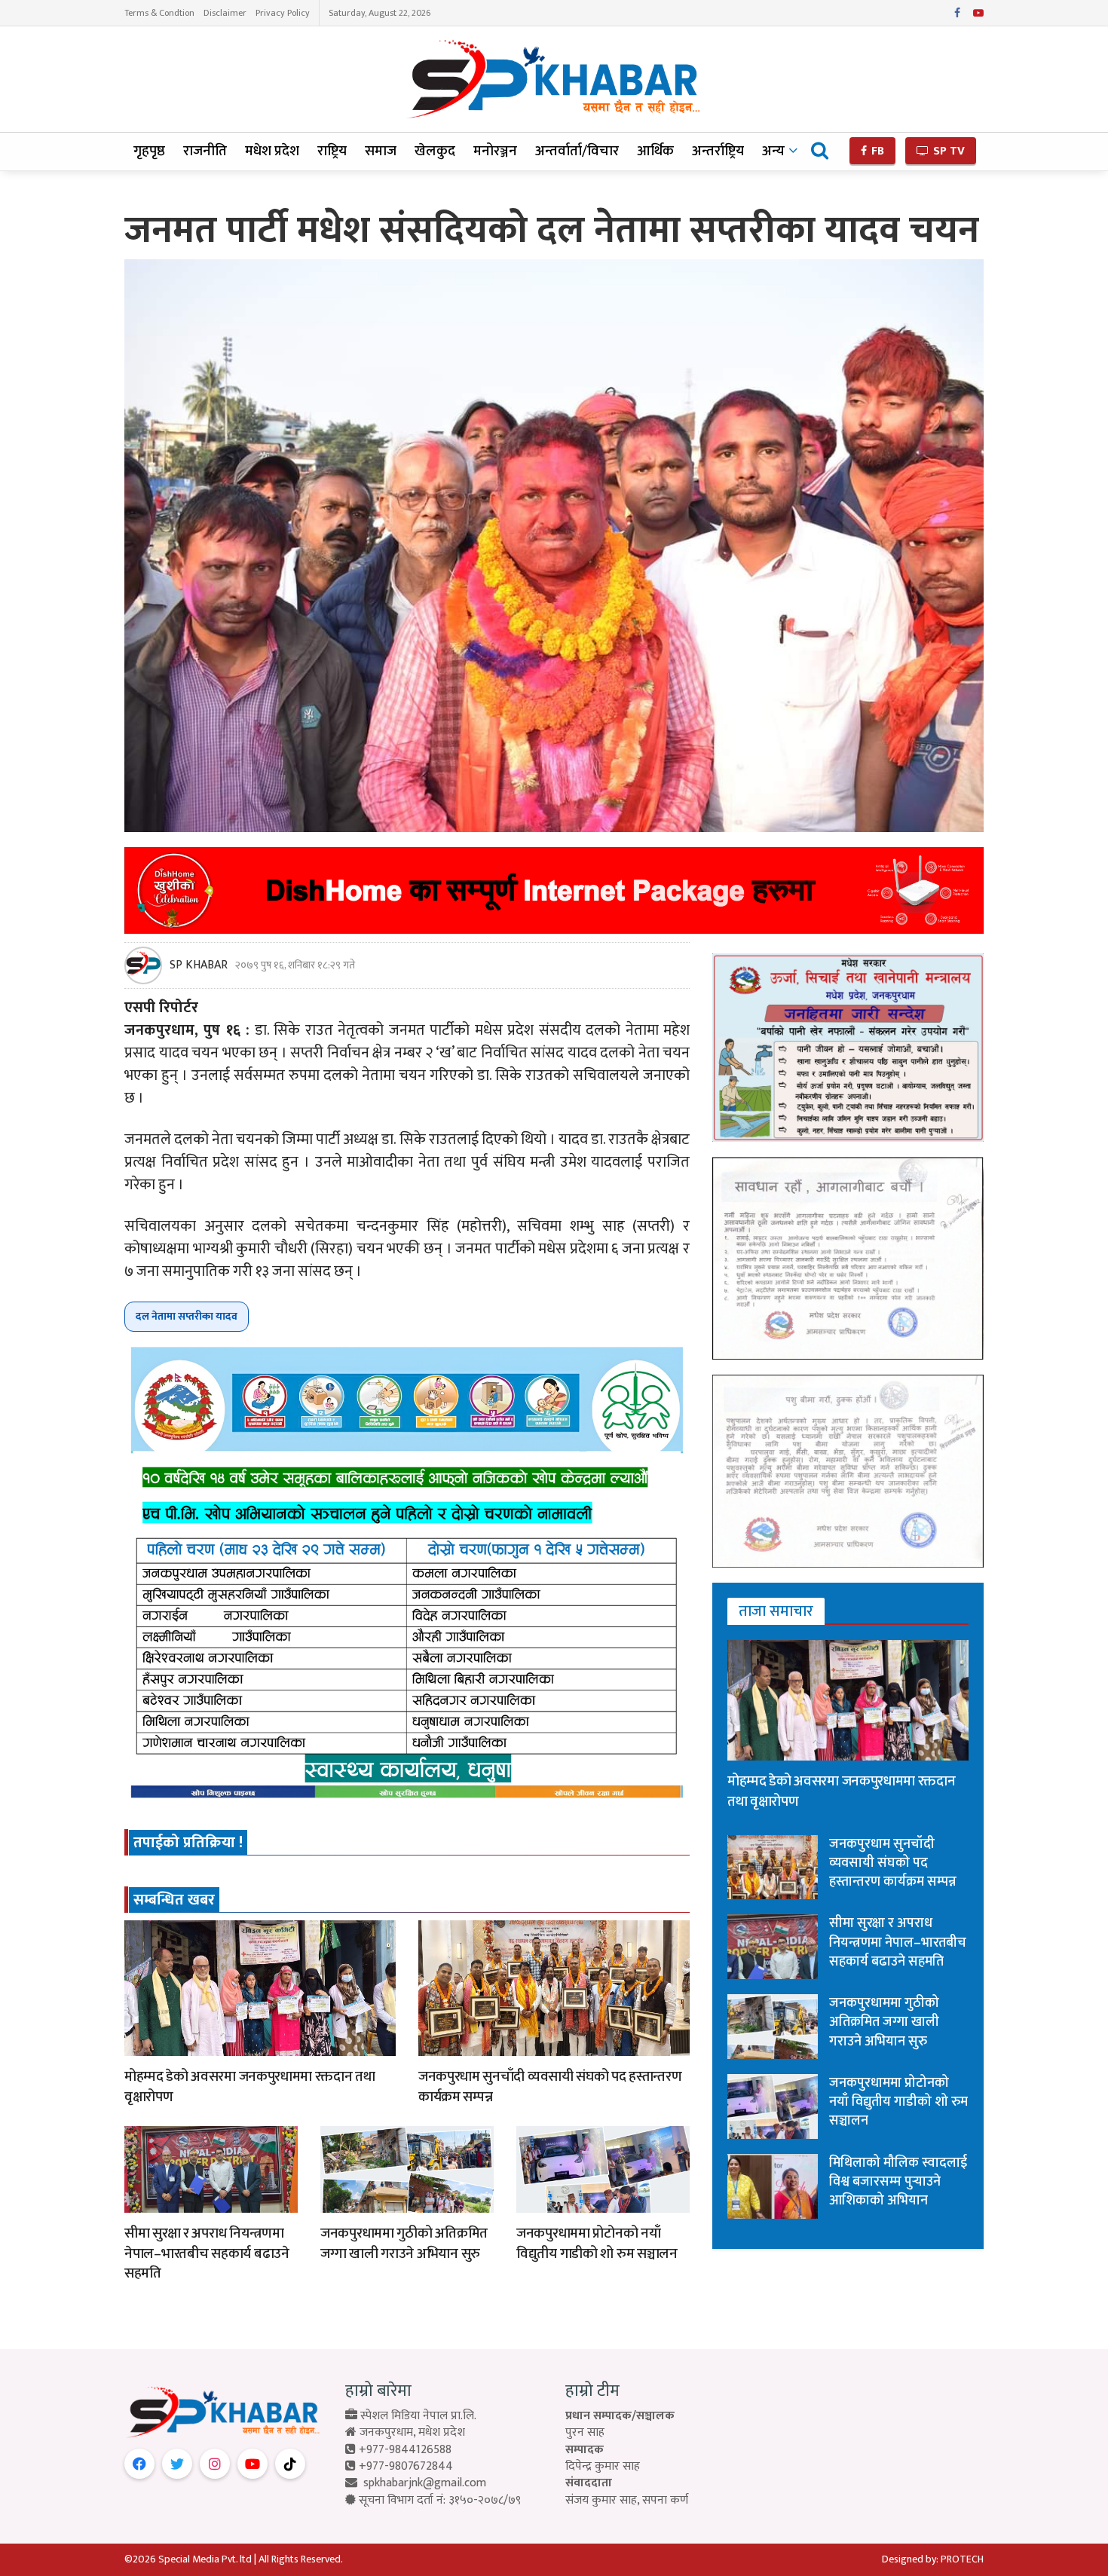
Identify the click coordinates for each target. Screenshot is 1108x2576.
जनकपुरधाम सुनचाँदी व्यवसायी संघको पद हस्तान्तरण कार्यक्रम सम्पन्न (550, 2087)
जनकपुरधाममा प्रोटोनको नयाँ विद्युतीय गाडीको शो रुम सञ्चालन (597, 2244)
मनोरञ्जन (495, 151)
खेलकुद (435, 151)
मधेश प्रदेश (272, 151)
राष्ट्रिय (332, 151)
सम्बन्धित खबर (174, 1900)
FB (876, 151)
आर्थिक (655, 151)
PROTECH (962, 2559)
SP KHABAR (199, 965)
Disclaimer (225, 13)
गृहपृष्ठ (149, 151)
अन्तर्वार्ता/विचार (577, 151)
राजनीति (205, 151)
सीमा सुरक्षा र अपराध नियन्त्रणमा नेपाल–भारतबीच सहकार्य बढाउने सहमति (207, 2253)
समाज (381, 151)
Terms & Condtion (159, 13)
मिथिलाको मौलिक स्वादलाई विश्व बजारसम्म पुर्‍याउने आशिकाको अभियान (898, 2182)
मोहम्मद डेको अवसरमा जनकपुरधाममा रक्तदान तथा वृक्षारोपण (249, 2087)
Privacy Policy (283, 13)
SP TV (947, 151)
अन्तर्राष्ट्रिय (718, 151)
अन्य (773, 151)
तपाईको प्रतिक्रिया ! (188, 1843)
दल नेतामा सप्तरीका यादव (187, 1316)
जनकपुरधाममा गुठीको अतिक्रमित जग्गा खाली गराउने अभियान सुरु (404, 2244)
